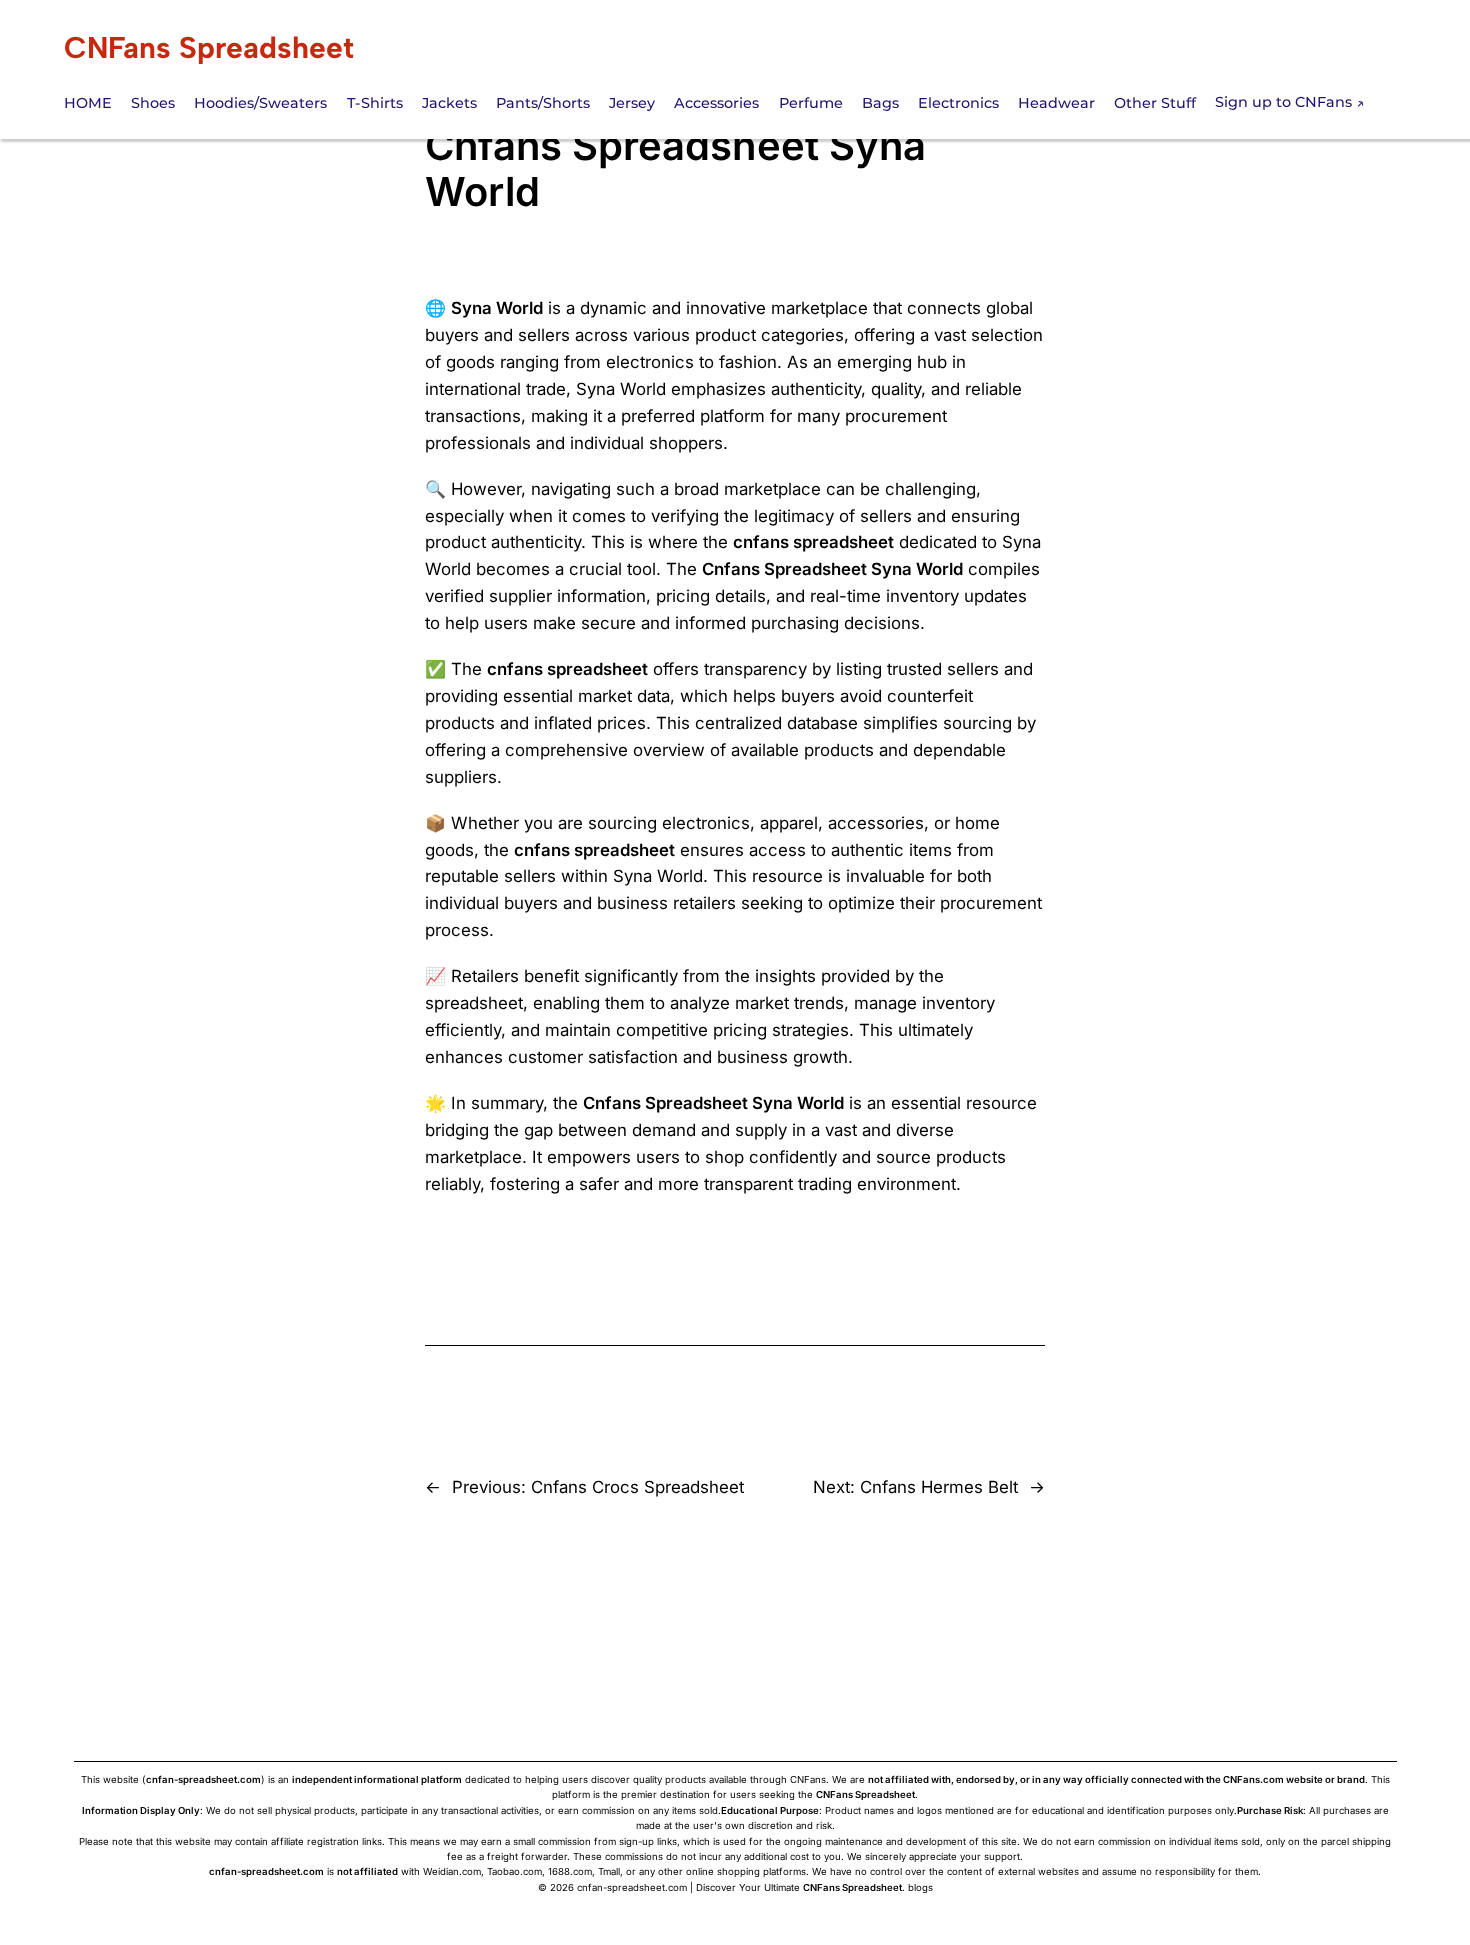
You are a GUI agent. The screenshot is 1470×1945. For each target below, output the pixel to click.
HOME (88, 103)
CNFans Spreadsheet (209, 47)
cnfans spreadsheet (813, 542)
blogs (920, 1887)
